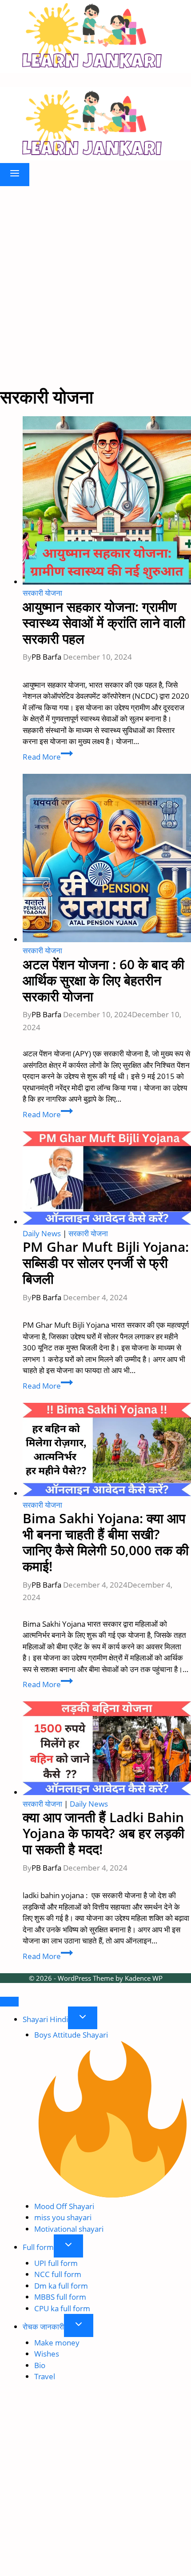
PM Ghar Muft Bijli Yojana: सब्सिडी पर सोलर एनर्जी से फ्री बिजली (106, 1263)
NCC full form (58, 2274)
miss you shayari (63, 2217)
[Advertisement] (95, 286)
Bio (40, 2365)
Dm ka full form (61, 2286)
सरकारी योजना (42, 593)
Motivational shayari (69, 2229)
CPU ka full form (62, 2308)
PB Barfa (46, 657)
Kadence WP (144, 1978)
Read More (48, 757)
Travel (45, 2376)
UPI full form (56, 2263)
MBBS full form (60, 2297)
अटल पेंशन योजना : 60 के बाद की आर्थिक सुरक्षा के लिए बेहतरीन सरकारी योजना (103, 980)
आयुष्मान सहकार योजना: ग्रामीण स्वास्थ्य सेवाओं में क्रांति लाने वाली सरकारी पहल (104, 623)
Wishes (47, 2354)
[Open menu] (15, 175)
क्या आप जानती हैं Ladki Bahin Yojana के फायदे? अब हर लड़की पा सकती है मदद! (103, 1833)
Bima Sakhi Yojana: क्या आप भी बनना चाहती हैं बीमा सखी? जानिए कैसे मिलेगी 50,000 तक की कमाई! (106, 1542)
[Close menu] (9, 2002)
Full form (38, 2247)
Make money (57, 2343)
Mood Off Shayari (64, 2206)
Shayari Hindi (45, 2019)
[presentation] (107, 502)
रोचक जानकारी (43, 2327)
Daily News (42, 1233)
